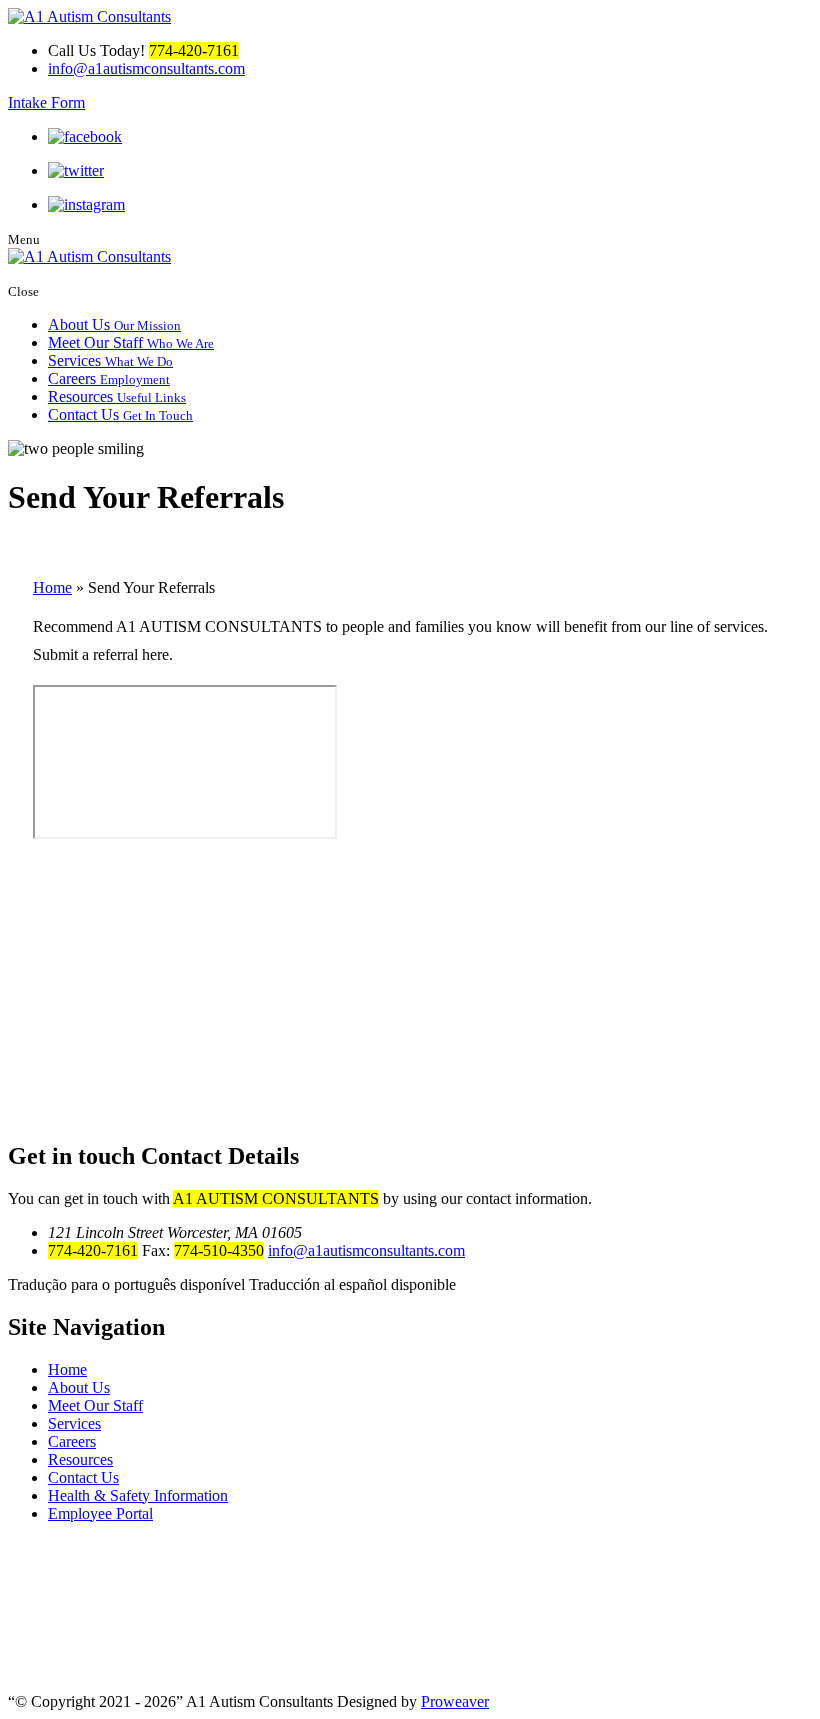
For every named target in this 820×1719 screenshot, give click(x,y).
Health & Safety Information (138, 1495)
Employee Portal (100, 1513)
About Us (114, 324)
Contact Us (120, 414)
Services (110, 360)
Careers (109, 378)
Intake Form (46, 102)
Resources (117, 396)
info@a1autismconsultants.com (146, 68)
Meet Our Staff (131, 342)
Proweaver (455, 1701)
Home (52, 587)
